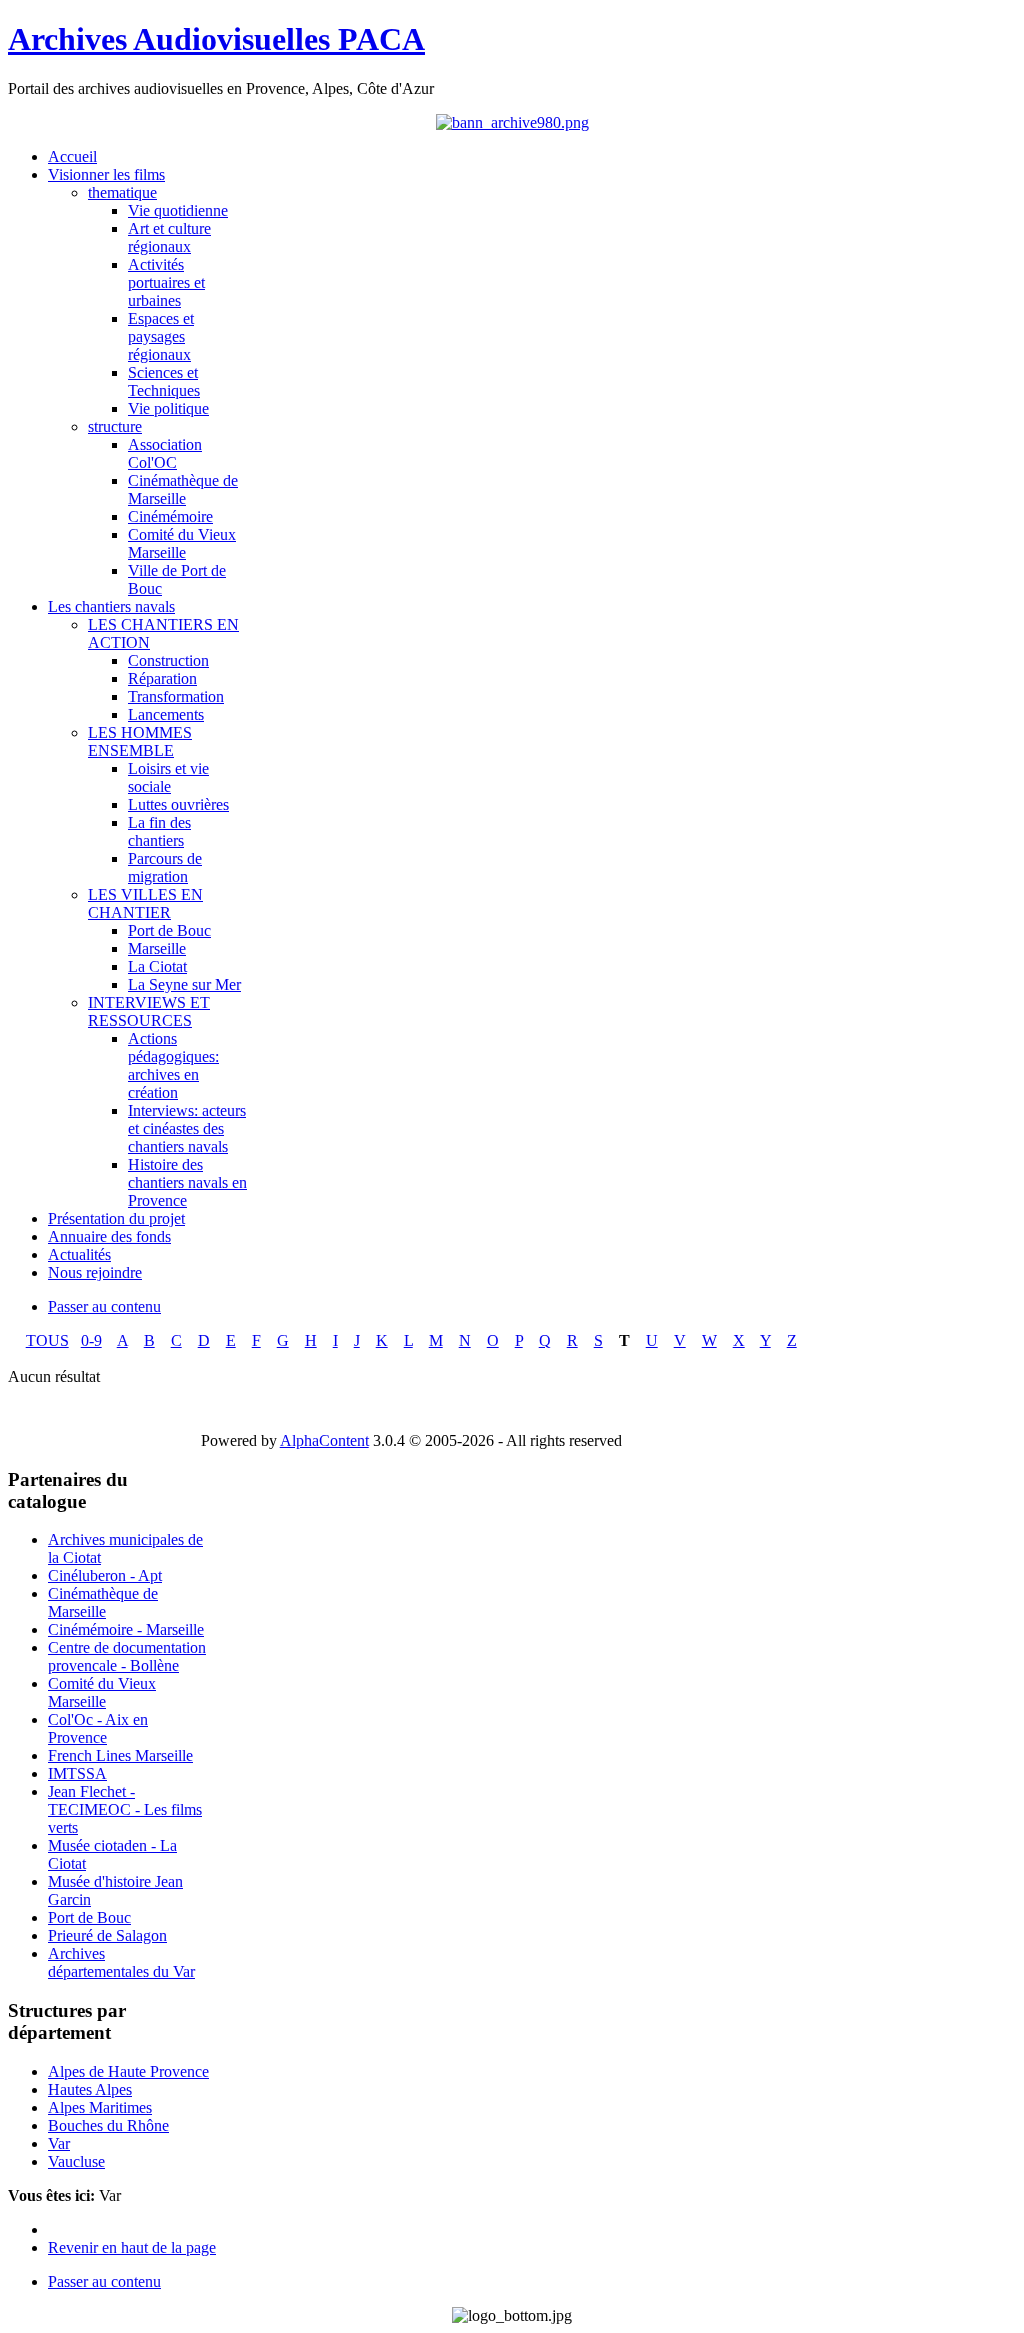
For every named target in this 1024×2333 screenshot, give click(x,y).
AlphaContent (324, 1440)
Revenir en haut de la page (132, 2247)
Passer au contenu (104, 1306)
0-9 (91, 1340)
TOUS (47, 1340)
